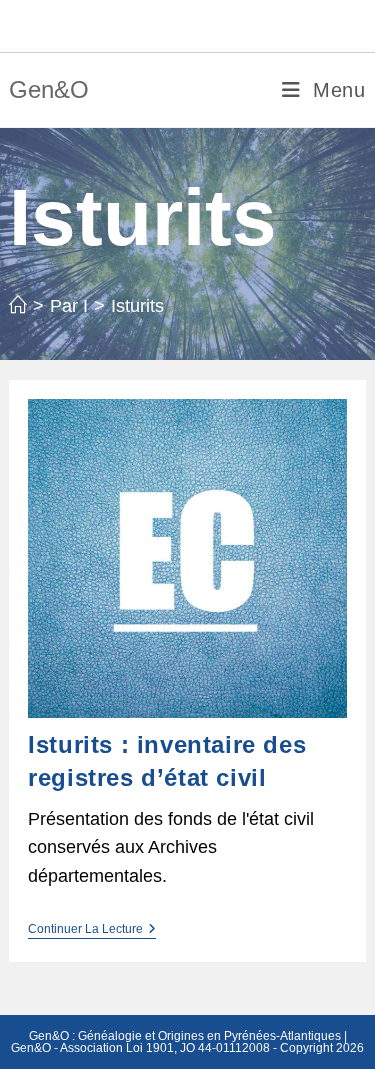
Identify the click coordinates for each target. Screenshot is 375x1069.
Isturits (137, 306)
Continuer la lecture (92, 930)
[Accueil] (18, 306)
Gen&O (49, 89)
